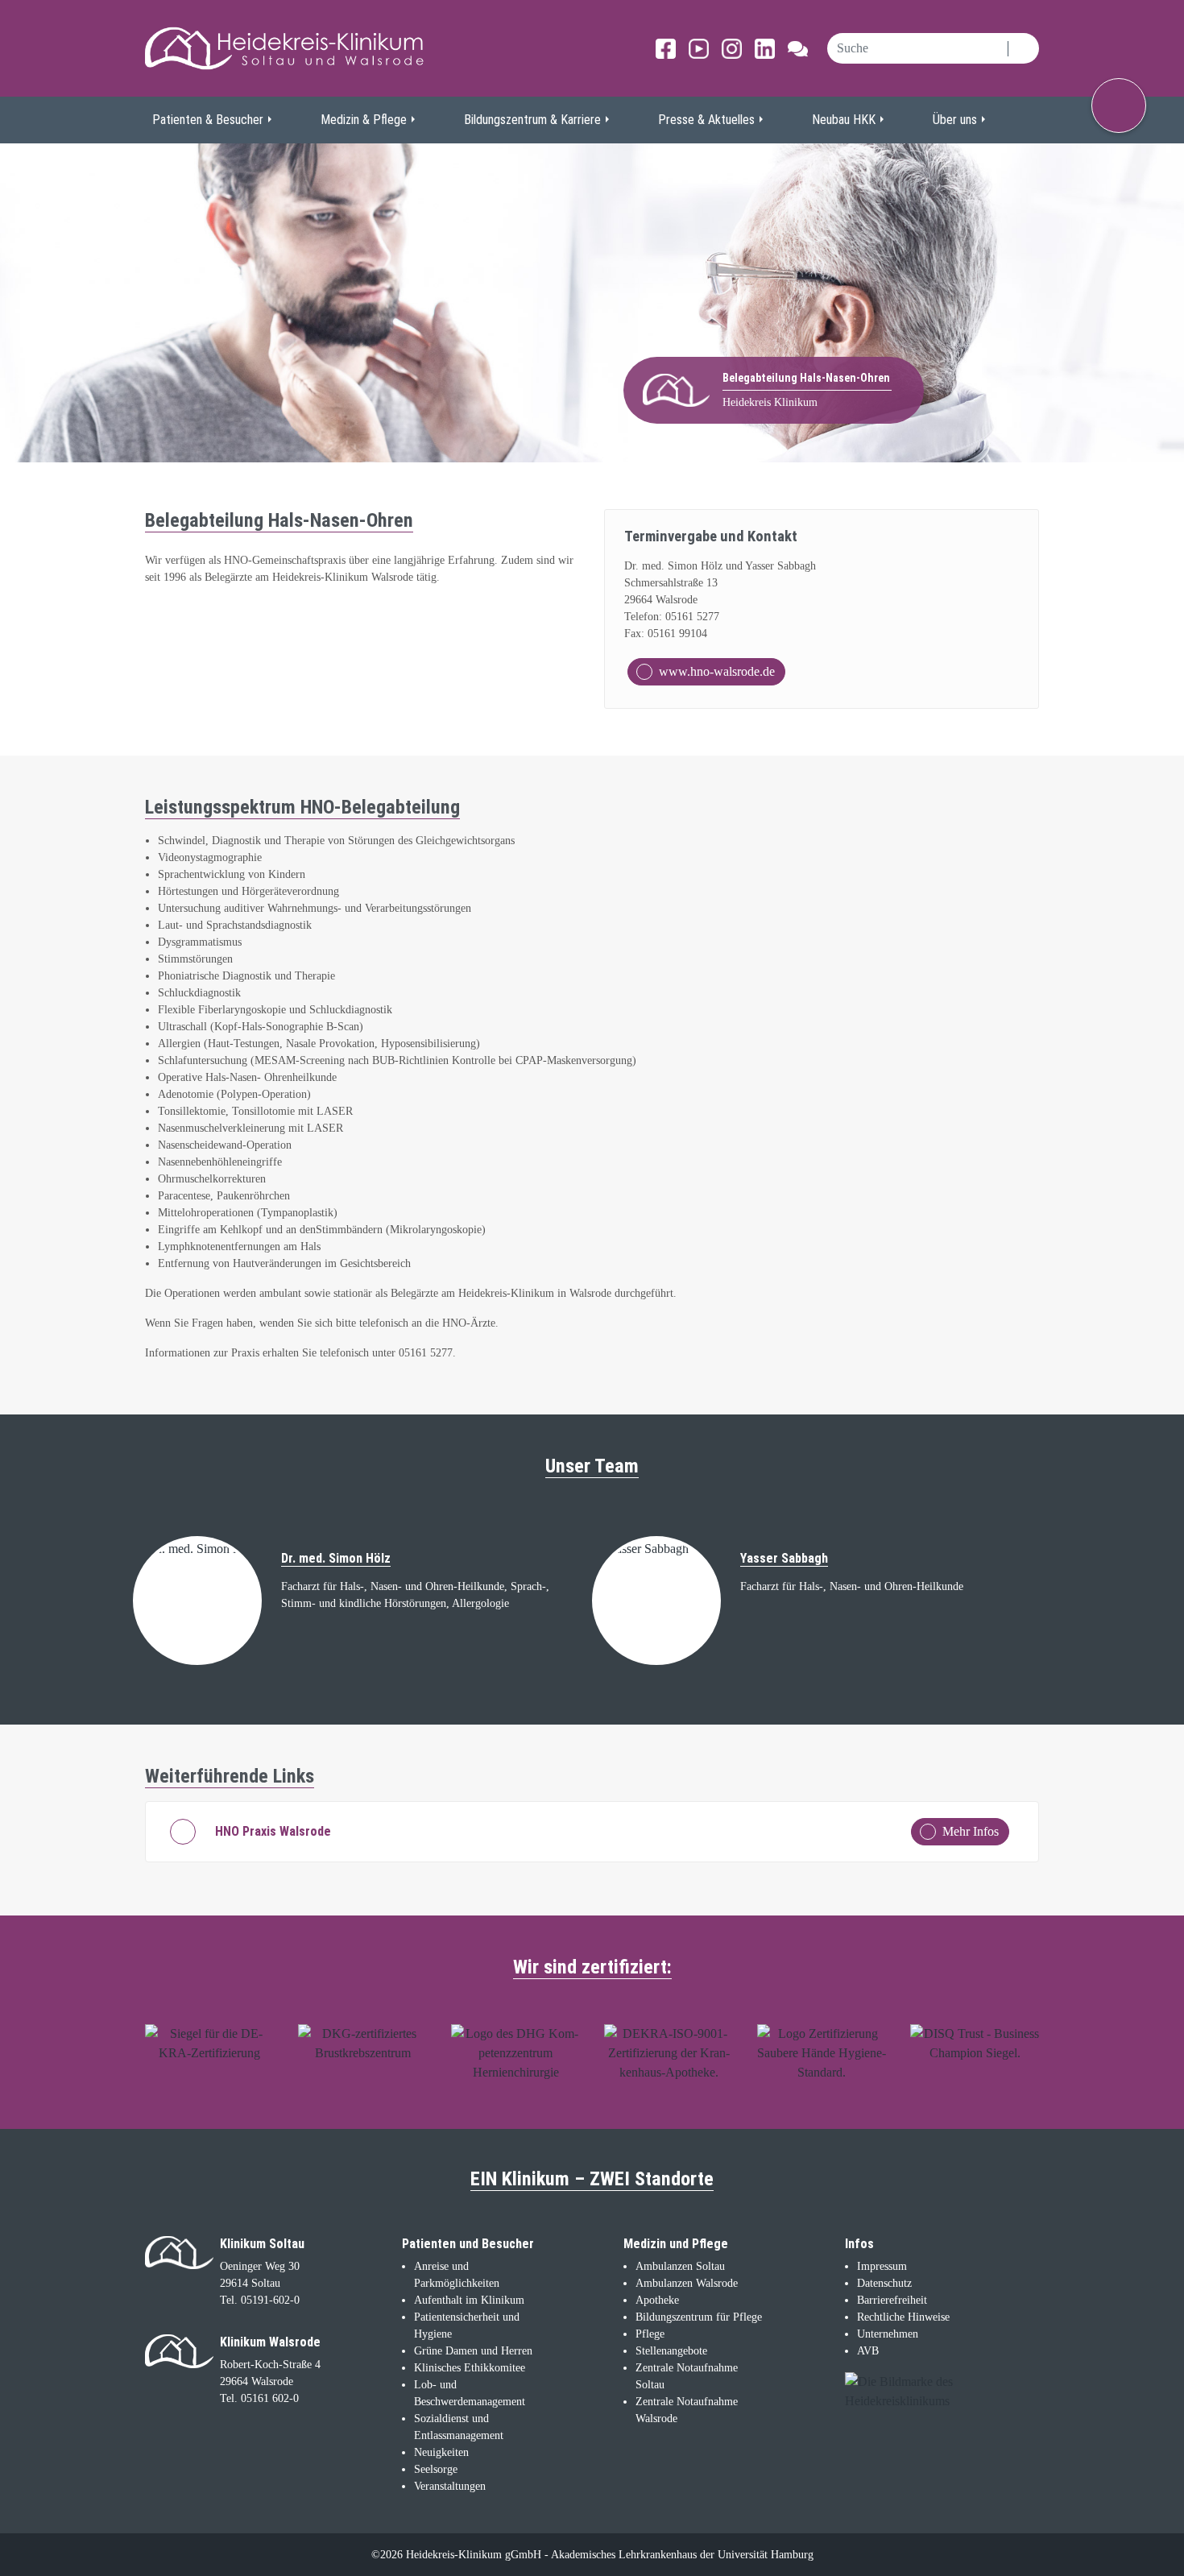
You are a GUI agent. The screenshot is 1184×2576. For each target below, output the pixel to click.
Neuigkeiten (441, 2452)
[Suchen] (1023, 48)
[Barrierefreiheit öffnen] (1119, 106)
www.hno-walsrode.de (717, 671)
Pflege (650, 2334)
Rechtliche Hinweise (903, 2317)
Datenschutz (884, 2283)
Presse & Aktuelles (706, 120)
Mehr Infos (971, 1831)
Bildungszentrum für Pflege (699, 2317)
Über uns (955, 120)
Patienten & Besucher (208, 120)
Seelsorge (436, 2469)
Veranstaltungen (450, 2486)
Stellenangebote (671, 2351)
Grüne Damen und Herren (473, 2351)
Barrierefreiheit (892, 2300)
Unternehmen (888, 2334)
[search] (917, 48)
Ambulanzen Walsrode (687, 2283)
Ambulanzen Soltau (680, 2266)
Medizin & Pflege (364, 120)
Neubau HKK (844, 120)
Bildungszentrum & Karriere (532, 120)
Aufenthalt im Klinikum (469, 2300)
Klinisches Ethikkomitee (470, 2368)
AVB (868, 2351)
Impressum (882, 2266)
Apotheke (657, 2300)
